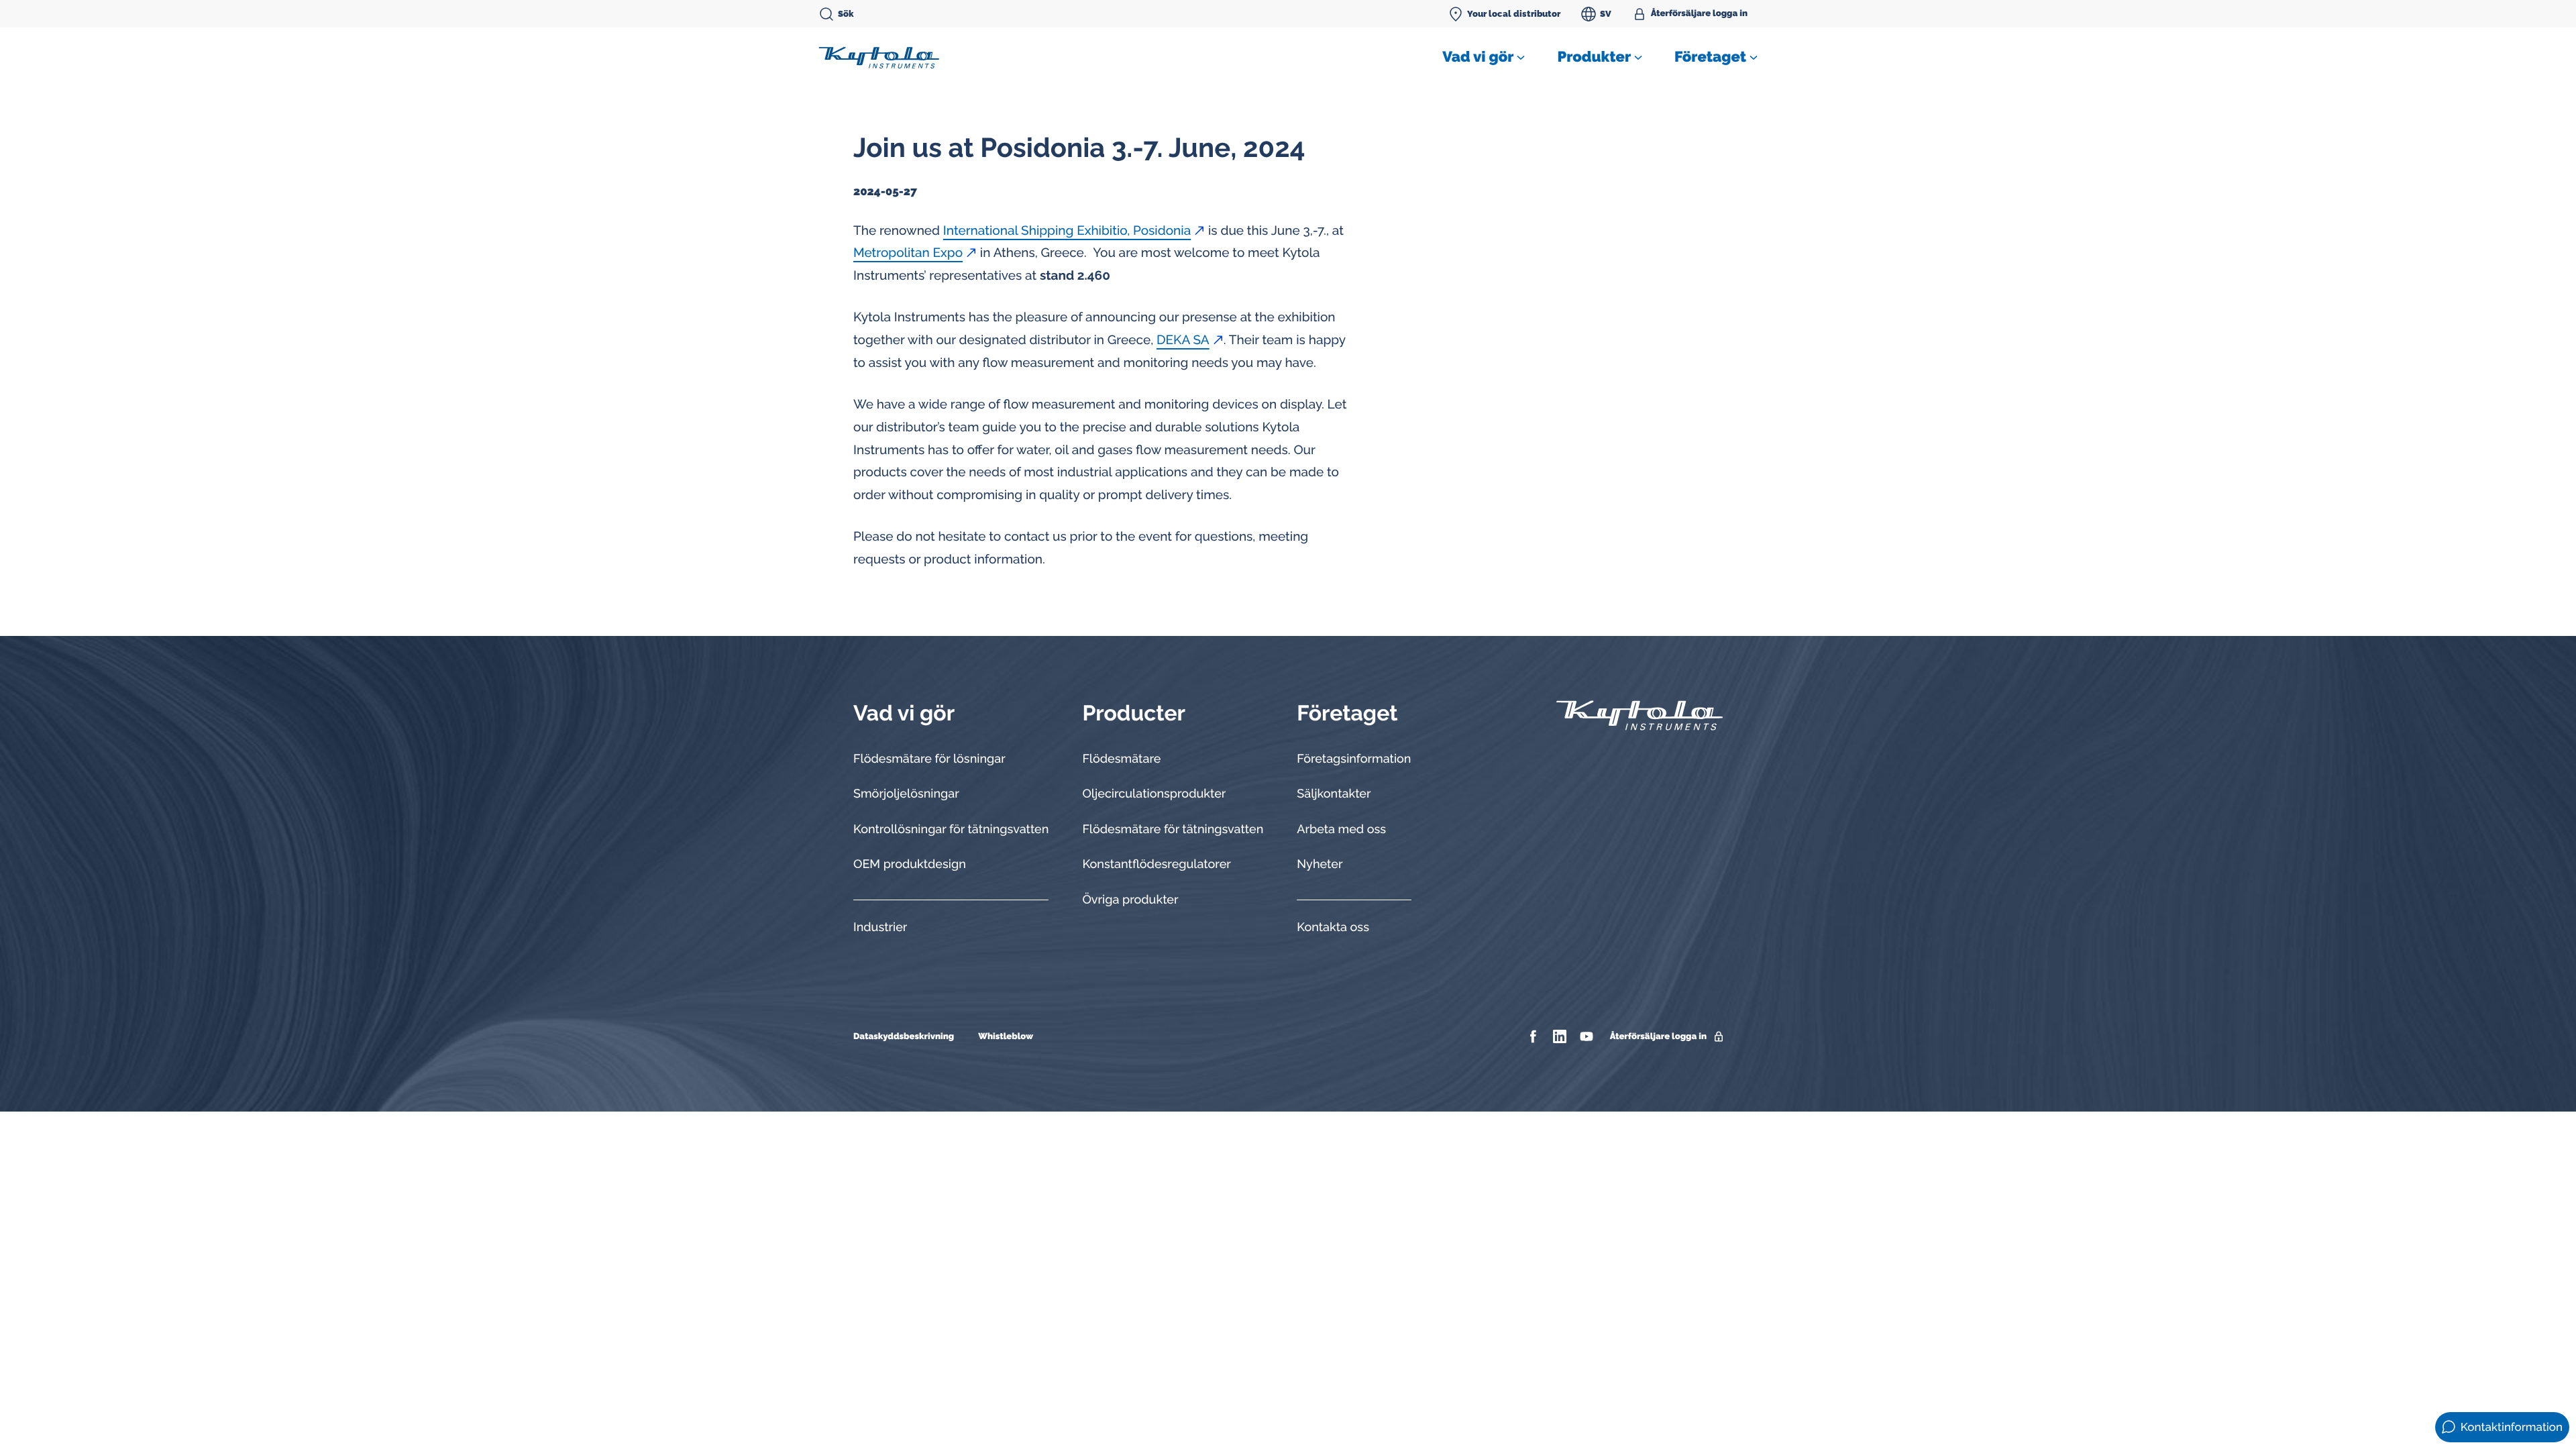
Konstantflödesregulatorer (1156, 864)
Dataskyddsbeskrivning (904, 1037)
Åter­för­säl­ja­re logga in (1699, 14)
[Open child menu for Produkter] (1638, 58)
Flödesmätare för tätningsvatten (1173, 829)
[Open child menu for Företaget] (1754, 58)
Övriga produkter (1130, 900)
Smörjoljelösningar (906, 794)
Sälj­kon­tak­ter (1334, 794)
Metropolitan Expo (908, 253)
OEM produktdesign (910, 864)
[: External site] (1535, 1036)
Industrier (880, 927)
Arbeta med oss (1341, 829)
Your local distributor (1514, 14)
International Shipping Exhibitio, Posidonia (1067, 231)
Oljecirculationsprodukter (1154, 794)
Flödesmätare (1121, 759)
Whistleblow (1006, 1037)
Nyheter (1320, 864)
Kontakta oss (1333, 927)
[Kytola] (879, 57)
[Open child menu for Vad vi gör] (1521, 58)
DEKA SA (1183, 340)
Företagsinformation (1354, 759)
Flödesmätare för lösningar (929, 759)
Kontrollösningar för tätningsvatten (951, 829)
